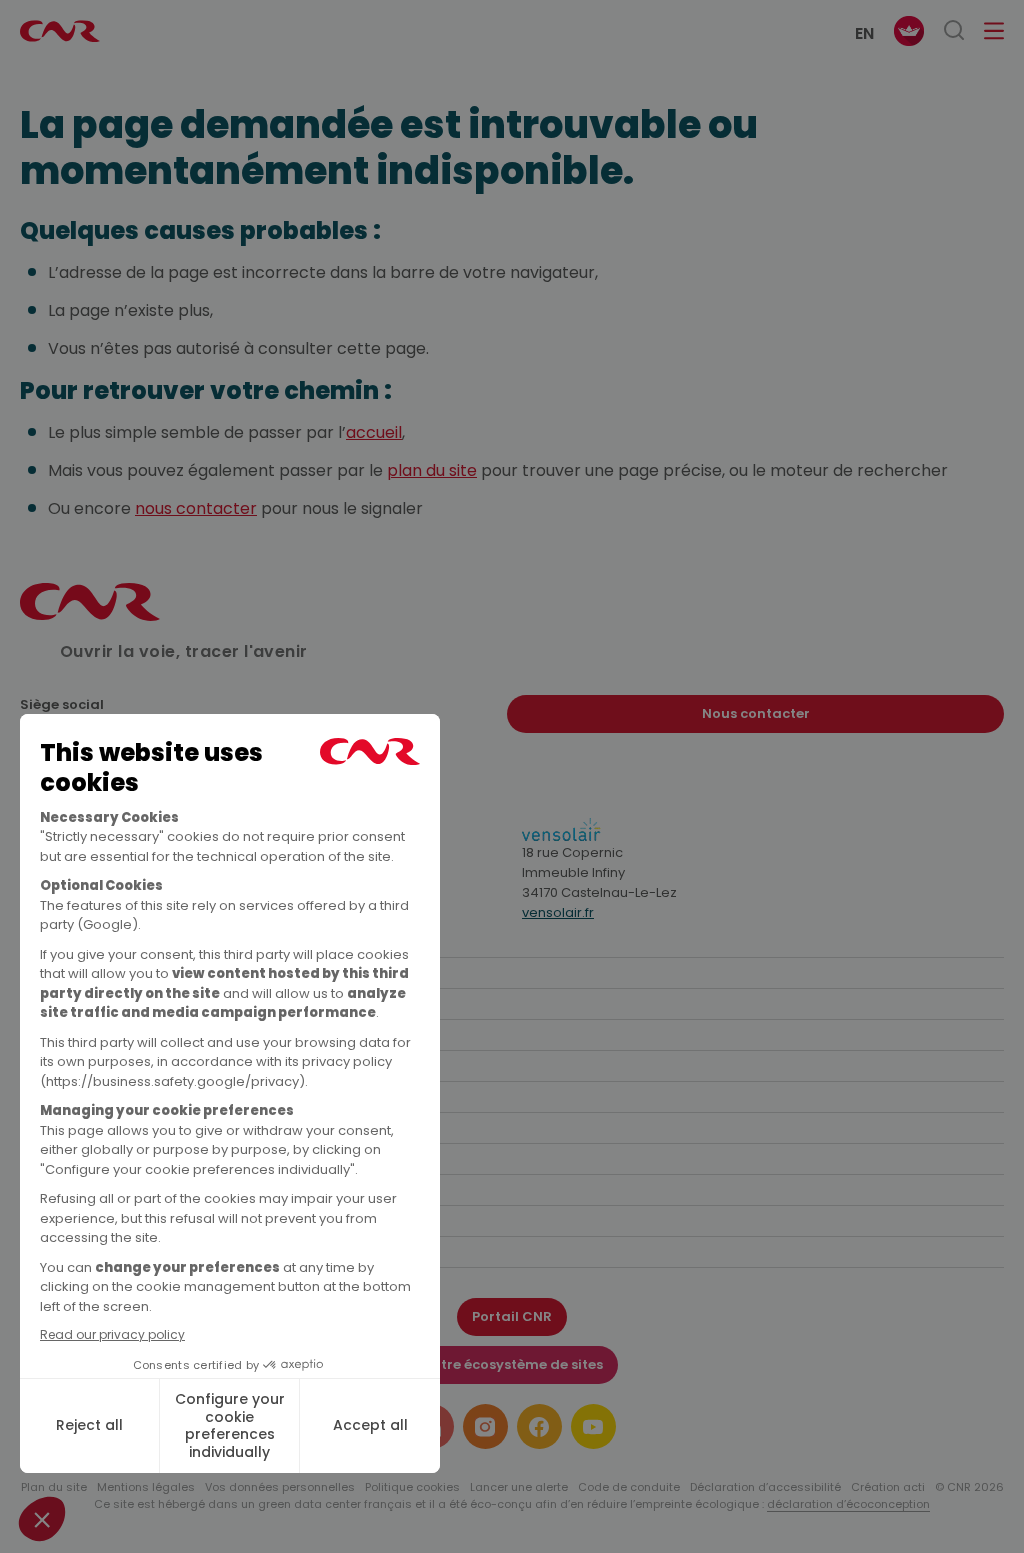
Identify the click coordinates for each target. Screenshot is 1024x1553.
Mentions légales (146, 1487)
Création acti (888, 1487)
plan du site (432, 470)
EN (864, 33)
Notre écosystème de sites (512, 1364)
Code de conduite (629, 1487)
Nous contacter (756, 713)
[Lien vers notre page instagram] (485, 1426)
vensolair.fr (558, 912)
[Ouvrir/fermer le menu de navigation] (994, 31)
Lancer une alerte (519, 1487)
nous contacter (196, 508)
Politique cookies (412, 1487)
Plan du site (54, 1487)
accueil (374, 432)
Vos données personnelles (280, 1487)
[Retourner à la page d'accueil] (60, 31)
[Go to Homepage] (90, 615)
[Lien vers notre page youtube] (593, 1426)
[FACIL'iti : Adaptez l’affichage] (909, 31)
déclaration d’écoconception (848, 1504)
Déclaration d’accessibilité (765, 1487)
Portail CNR (512, 1316)
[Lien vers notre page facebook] (539, 1426)
